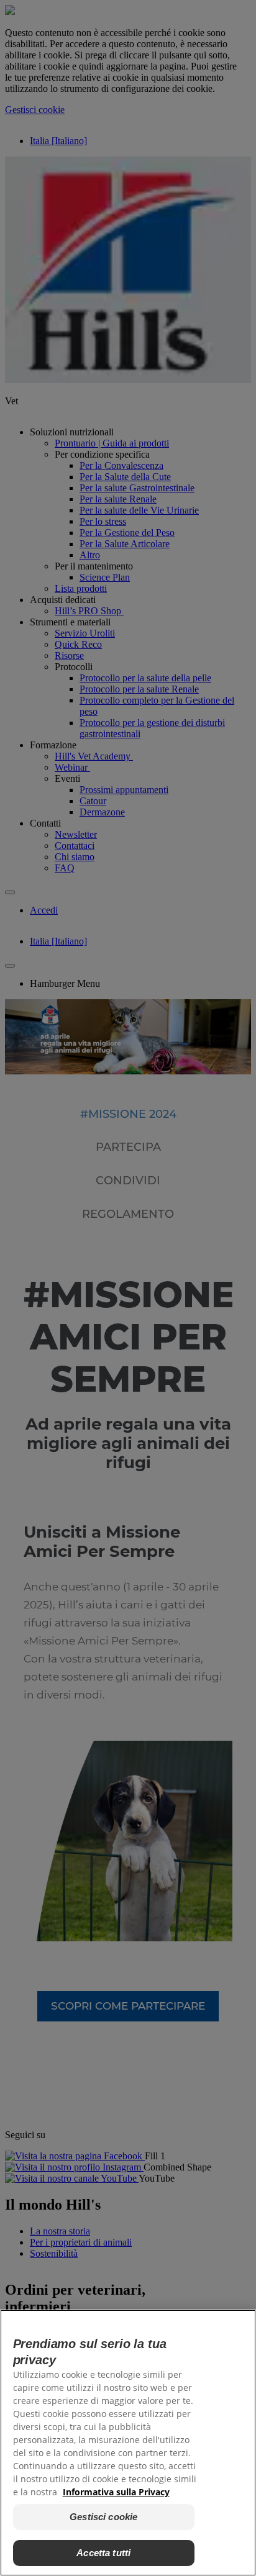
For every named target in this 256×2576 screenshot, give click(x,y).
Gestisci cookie (103, 2517)
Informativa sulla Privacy (116, 2492)
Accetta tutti (103, 2553)
